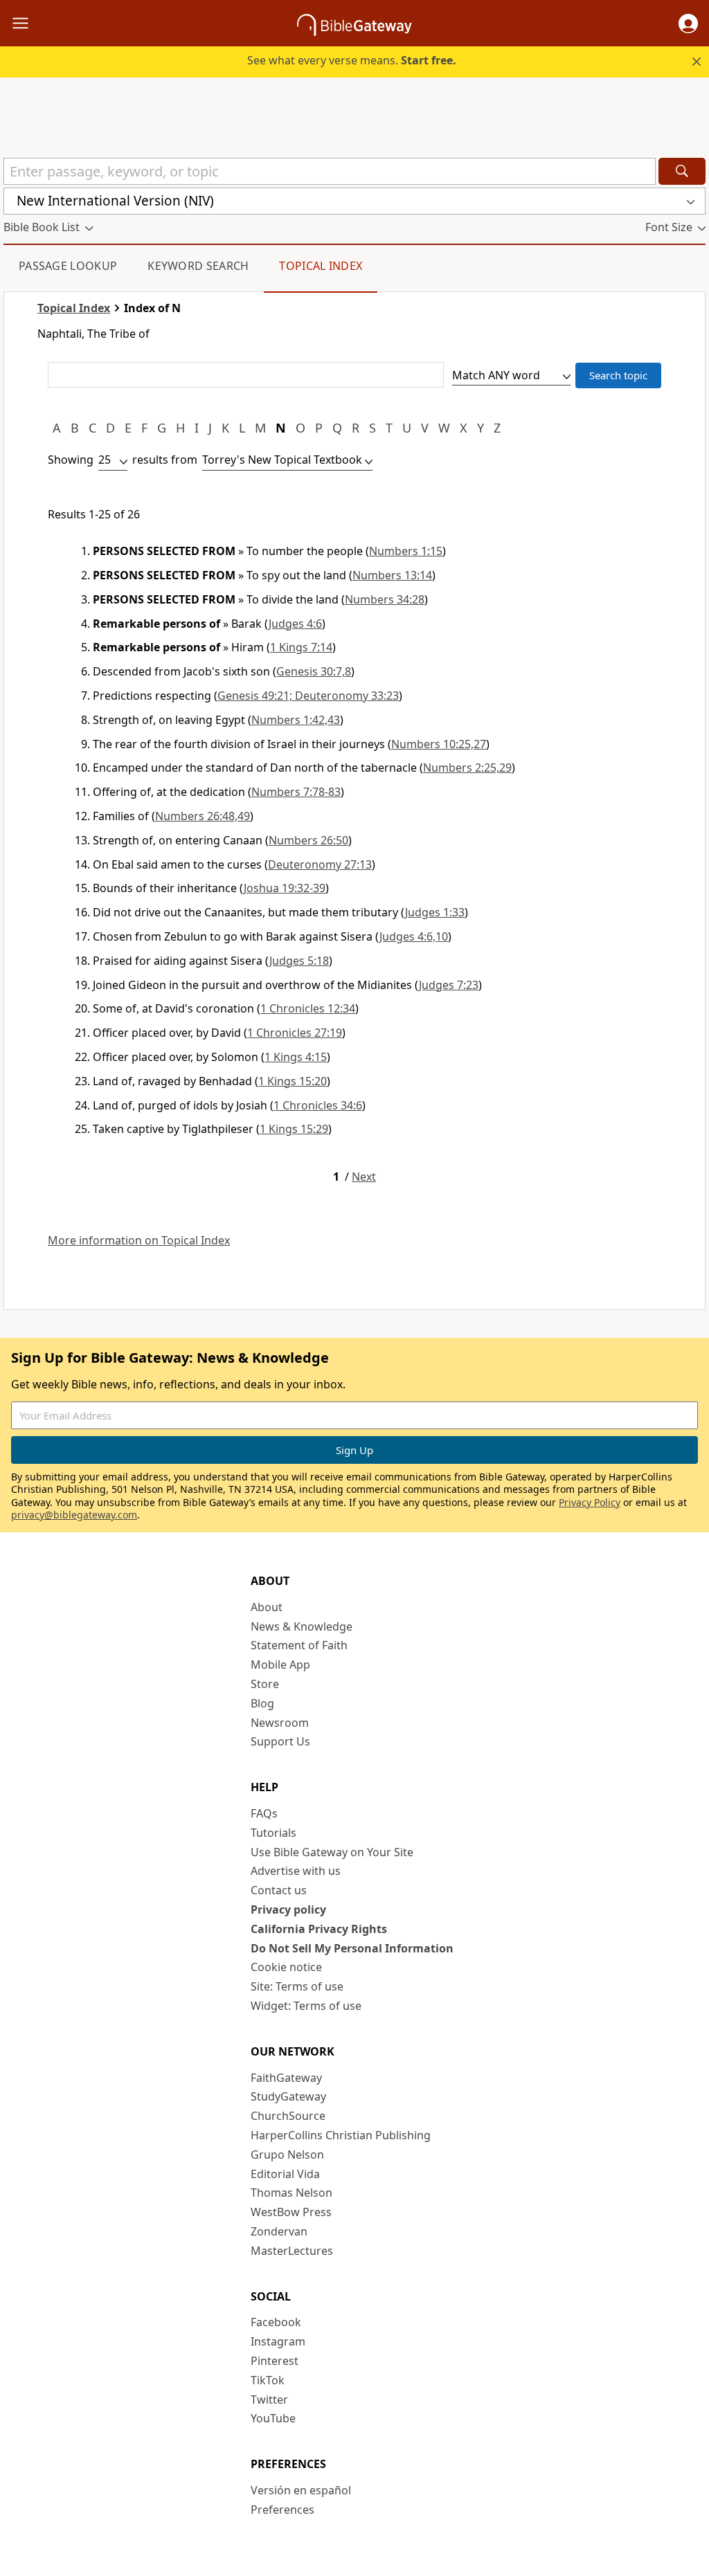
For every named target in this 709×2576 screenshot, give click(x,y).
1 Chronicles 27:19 (295, 1033)
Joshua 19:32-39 (285, 888)
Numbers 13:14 (392, 575)
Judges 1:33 (435, 912)
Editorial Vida (285, 2174)
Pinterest (275, 2361)
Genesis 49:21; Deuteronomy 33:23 (308, 696)
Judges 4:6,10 (414, 936)
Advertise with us (296, 1871)
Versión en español (301, 2490)
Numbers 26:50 (308, 840)
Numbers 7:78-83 (296, 792)
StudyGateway (288, 2096)
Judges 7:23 (449, 985)
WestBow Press (291, 2212)
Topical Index (321, 266)
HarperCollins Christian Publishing (341, 2135)
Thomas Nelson (291, 2193)
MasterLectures (292, 2251)
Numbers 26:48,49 (203, 816)
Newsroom (280, 1723)
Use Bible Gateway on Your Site (332, 1852)
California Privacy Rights (319, 1929)
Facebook (276, 2322)
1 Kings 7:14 (301, 647)
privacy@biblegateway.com (74, 1515)
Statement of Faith (299, 1645)
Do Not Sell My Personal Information (352, 1948)
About (267, 1607)
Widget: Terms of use (306, 2006)
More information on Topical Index (139, 1241)
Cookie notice (286, 1967)
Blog (262, 1703)
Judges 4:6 (295, 624)
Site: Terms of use (297, 1986)
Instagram (278, 2341)
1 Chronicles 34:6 (318, 1105)
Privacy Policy (590, 1502)
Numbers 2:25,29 (467, 768)
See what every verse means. (352, 60)
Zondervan (279, 2231)
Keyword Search (198, 266)
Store (265, 1684)
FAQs (264, 1813)
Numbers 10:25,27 (439, 744)
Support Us (280, 1741)
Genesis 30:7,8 (314, 671)
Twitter (269, 2400)
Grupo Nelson (287, 2155)
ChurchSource (288, 2116)
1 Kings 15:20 (293, 1081)
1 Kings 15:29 (294, 1129)
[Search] (682, 171)
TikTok (268, 2380)
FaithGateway (286, 2078)
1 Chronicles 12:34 (308, 1008)
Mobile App (280, 1665)
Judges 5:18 (299, 961)
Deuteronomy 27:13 (320, 864)
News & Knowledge (302, 1626)
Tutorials (273, 1833)
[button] (688, 24)
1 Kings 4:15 (296, 1057)
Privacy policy (288, 1910)
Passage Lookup (68, 266)
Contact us (279, 1890)
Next (364, 1177)
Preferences (282, 2510)
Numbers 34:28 (385, 599)
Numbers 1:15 (406, 551)
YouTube (273, 2418)
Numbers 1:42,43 (296, 720)
